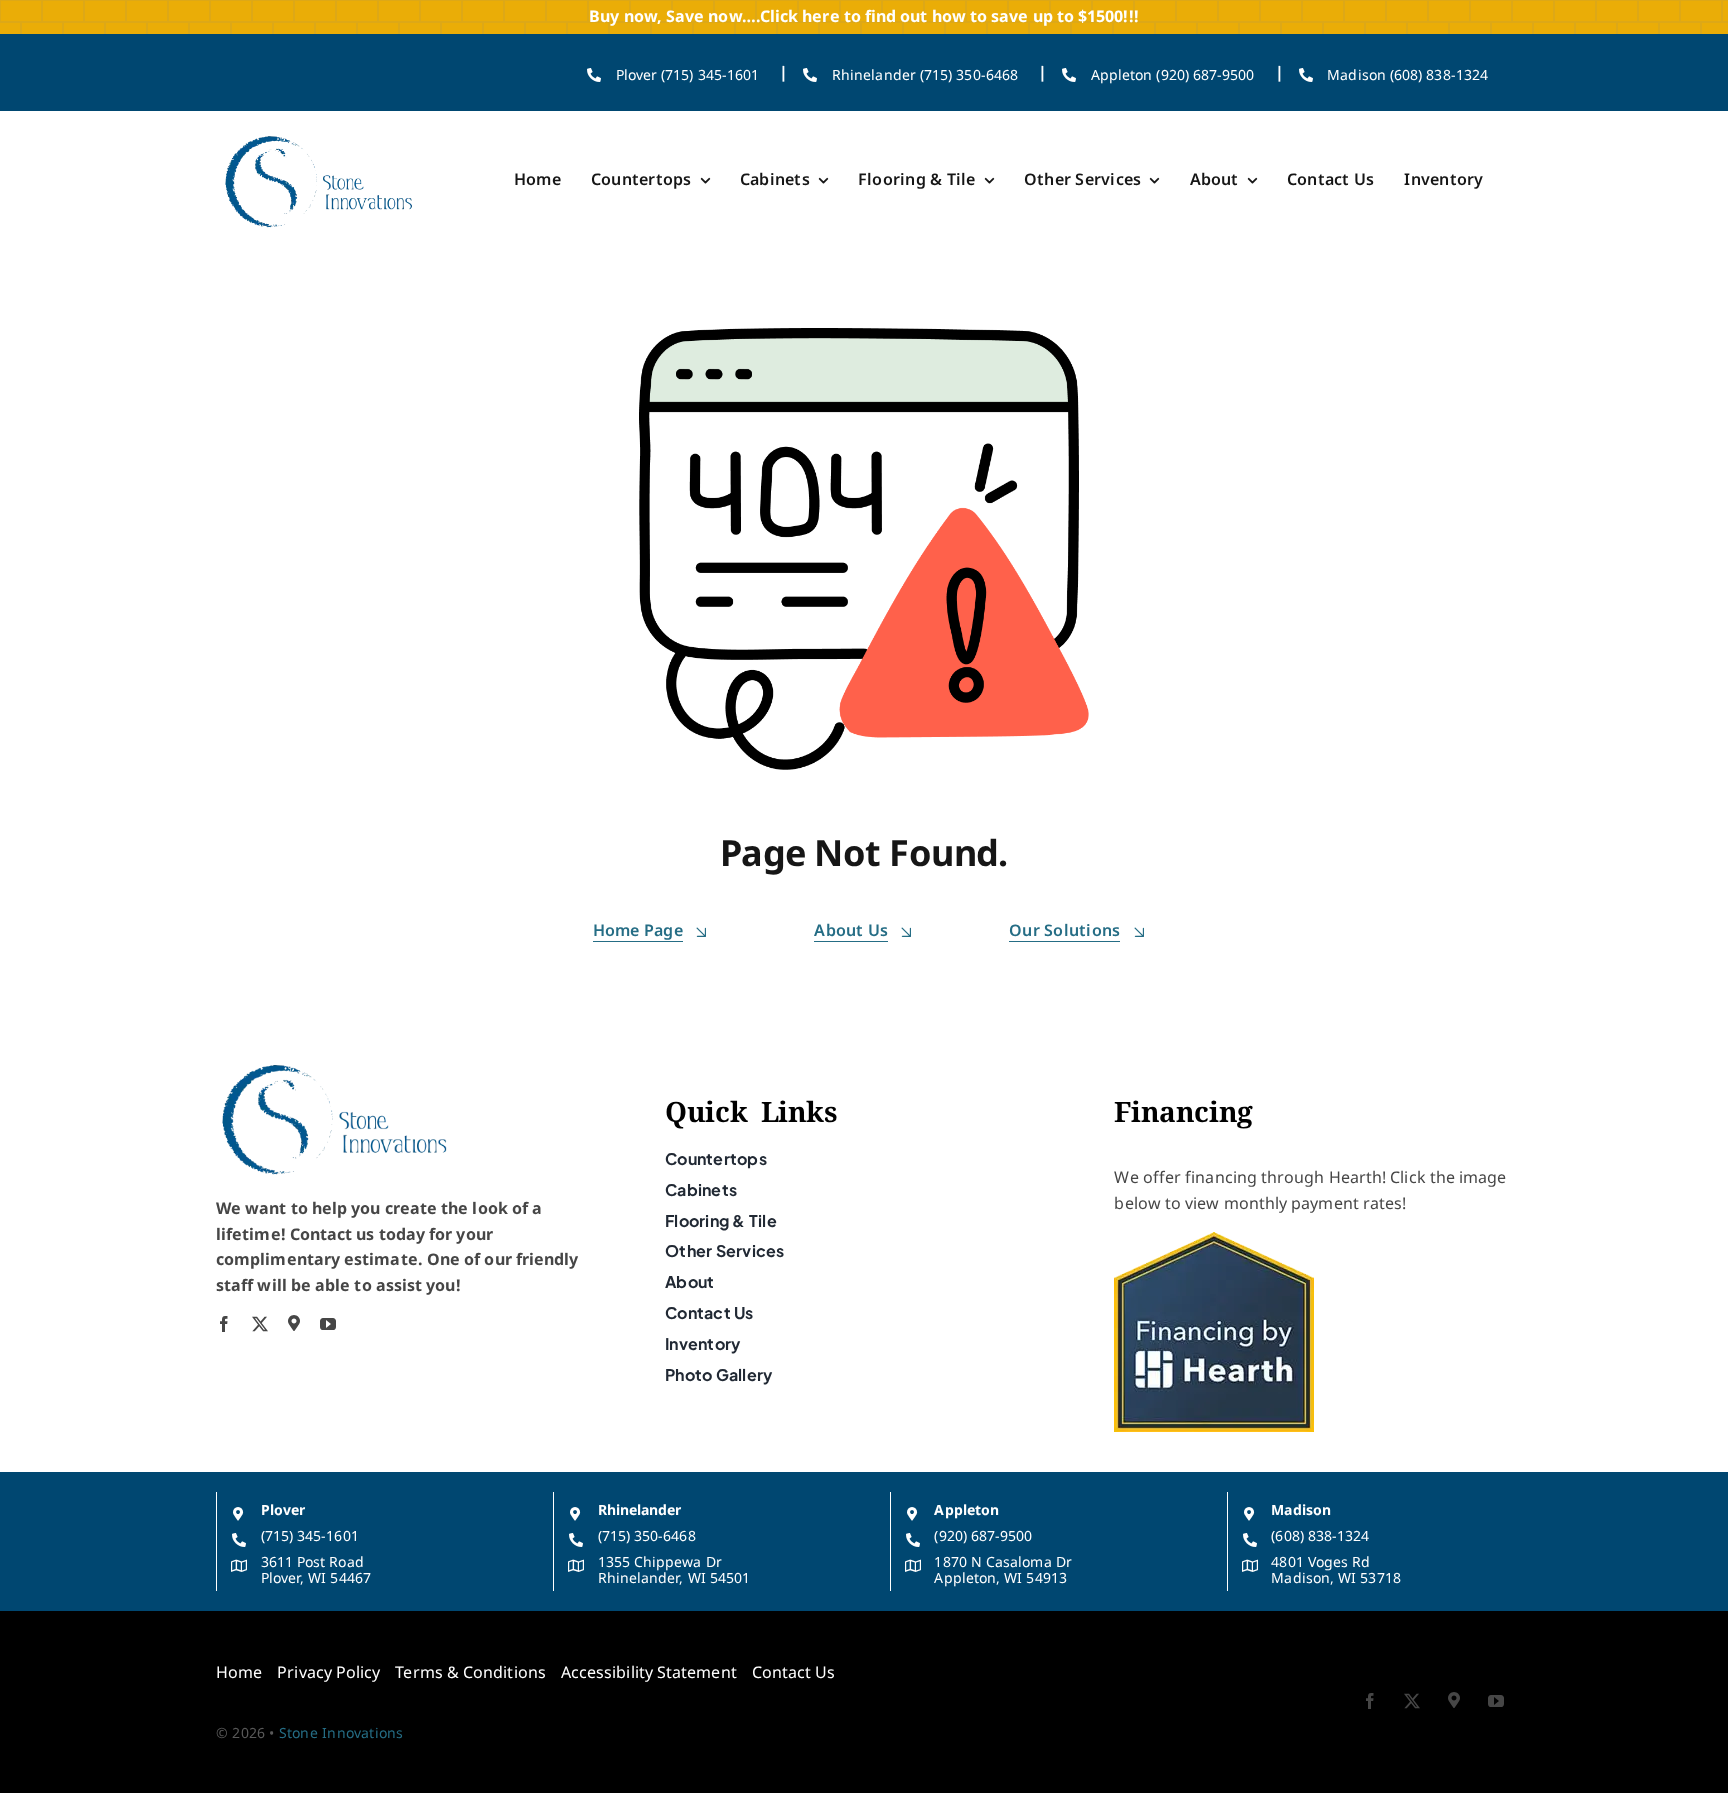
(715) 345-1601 (310, 1535)
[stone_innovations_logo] (320, 135)
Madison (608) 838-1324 (1407, 74)
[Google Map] (294, 1323)
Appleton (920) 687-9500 (1173, 74)
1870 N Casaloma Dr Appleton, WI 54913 (1002, 1569)
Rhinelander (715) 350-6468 (925, 74)
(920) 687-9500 (983, 1535)
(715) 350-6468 (647, 1535)
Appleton (966, 1509)
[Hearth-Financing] (1214, 1240)
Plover (283, 1509)
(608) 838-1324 (1320, 1535)
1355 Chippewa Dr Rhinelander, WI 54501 (674, 1569)
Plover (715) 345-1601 (688, 74)
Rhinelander (640, 1509)
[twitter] (260, 1324)
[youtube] (328, 1324)
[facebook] (224, 1324)
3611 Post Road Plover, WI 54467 (316, 1569)
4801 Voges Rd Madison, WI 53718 (1335, 1569)
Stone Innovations (341, 1732)
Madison (1301, 1509)
